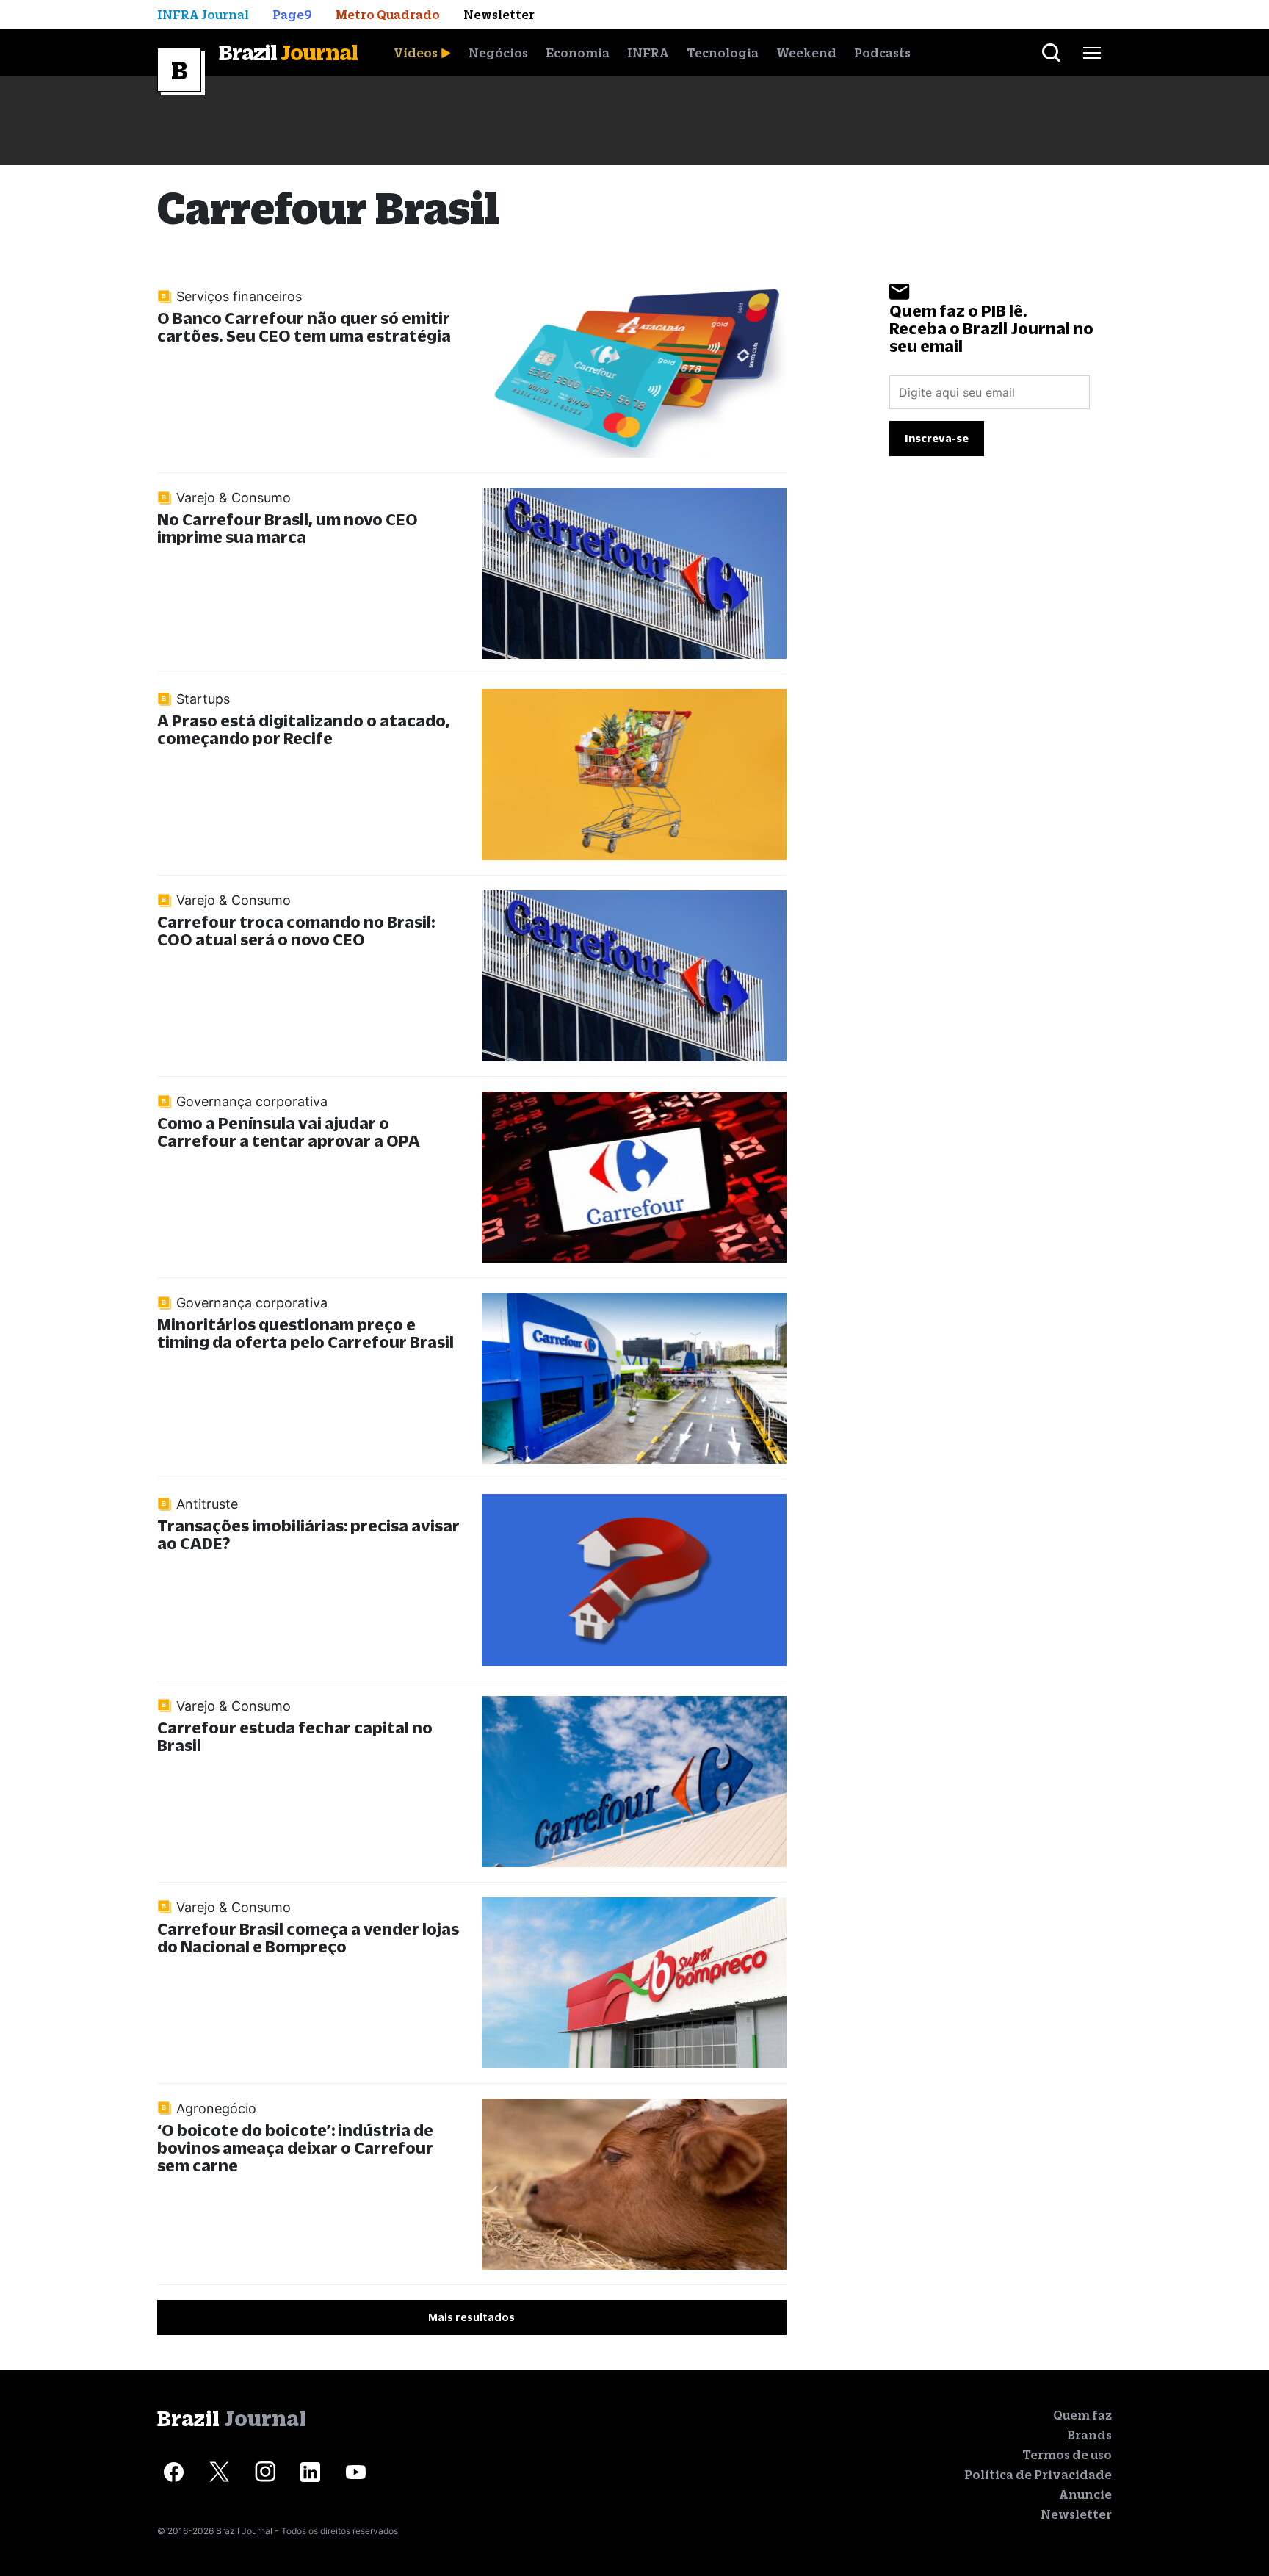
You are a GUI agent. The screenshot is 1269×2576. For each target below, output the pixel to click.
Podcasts (882, 53)
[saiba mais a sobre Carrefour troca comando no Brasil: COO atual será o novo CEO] (634, 976)
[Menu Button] (1092, 53)
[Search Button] (1051, 53)
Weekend (806, 53)
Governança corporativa (252, 1101)
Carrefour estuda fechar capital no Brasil (295, 1736)
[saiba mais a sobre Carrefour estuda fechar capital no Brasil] (634, 1782)
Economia (578, 53)
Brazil (288, 52)
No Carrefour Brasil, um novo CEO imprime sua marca (288, 528)
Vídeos (416, 53)
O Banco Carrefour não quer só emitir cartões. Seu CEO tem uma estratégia (304, 326)
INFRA (648, 53)
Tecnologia (723, 53)
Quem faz (1082, 2415)
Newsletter (1076, 2514)
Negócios (498, 53)
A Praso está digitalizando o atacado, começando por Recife (304, 729)
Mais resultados (471, 2317)
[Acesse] (174, 2472)
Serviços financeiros (239, 296)
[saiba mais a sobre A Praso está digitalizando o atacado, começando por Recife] (634, 775)
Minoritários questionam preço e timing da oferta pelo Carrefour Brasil (305, 1333)
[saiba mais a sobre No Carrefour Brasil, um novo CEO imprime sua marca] (634, 573)
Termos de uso (1067, 2455)
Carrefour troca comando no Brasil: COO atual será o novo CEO (296, 930)
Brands (1089, 2435)
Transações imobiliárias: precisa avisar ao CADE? (308, 1534)
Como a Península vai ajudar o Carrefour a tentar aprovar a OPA (289, 1132)
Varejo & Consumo (234, 498)
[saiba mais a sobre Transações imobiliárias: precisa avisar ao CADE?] (634, 1580)
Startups (203, 699)
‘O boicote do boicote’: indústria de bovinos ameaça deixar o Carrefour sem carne (295, 2147)
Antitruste (207, 1504)
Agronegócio (216, 2108)
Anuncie (1085, 2494)
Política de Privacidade (1038, 2475)
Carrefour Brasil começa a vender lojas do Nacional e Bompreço (308, 1937)
